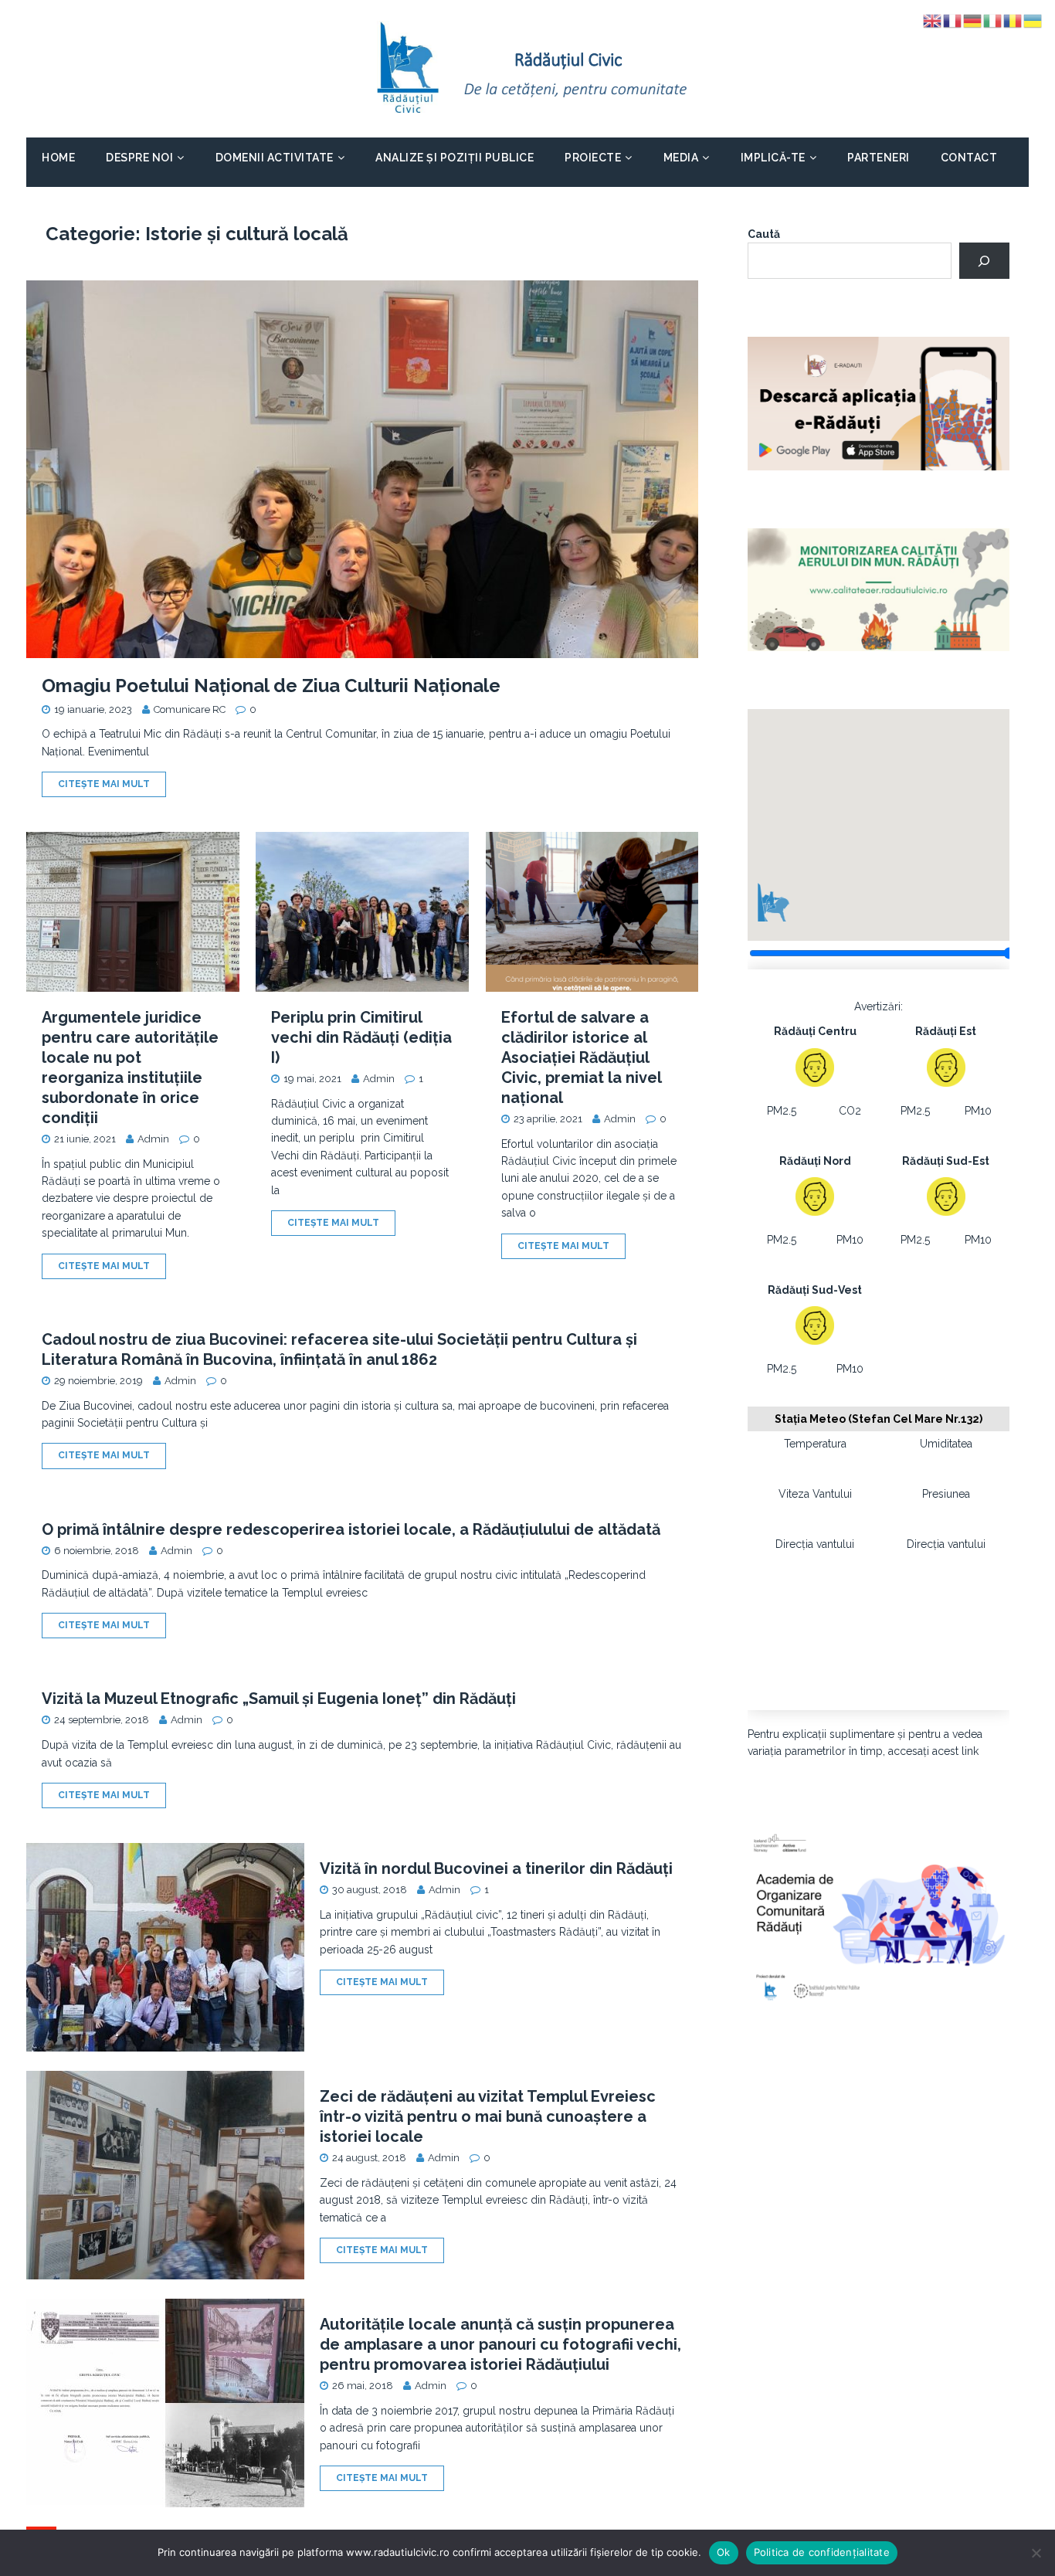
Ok (724, 2552)
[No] (1036, 2553)
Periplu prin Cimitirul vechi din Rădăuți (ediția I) (361, 1037)
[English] (933, 20)
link (970, 1751)
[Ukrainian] (1033, 20)
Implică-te (773, 158)
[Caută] (984, 261)
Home (58, 158)
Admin (153, 1139)
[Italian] (993, 20)
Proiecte (593, 158)
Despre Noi (139, 158)
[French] (953, 20)
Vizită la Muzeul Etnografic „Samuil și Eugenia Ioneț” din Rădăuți (279, 1699)
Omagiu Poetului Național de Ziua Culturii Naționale (271, 686)
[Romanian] (1013, 20)
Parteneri (879, 158)
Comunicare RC (190, 709)
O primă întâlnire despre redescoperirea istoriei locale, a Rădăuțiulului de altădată (351, 1529)
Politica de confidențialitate (822, 2552)
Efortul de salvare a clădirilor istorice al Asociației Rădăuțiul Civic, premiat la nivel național (581, 1057)
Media (681, 158)
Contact (969, 158)
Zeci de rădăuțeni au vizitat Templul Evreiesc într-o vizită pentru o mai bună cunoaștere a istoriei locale (488, 2116)
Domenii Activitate (275, 158)
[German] (973, 20)
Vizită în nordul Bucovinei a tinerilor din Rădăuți (496, 1868)
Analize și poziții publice (455, 158)
